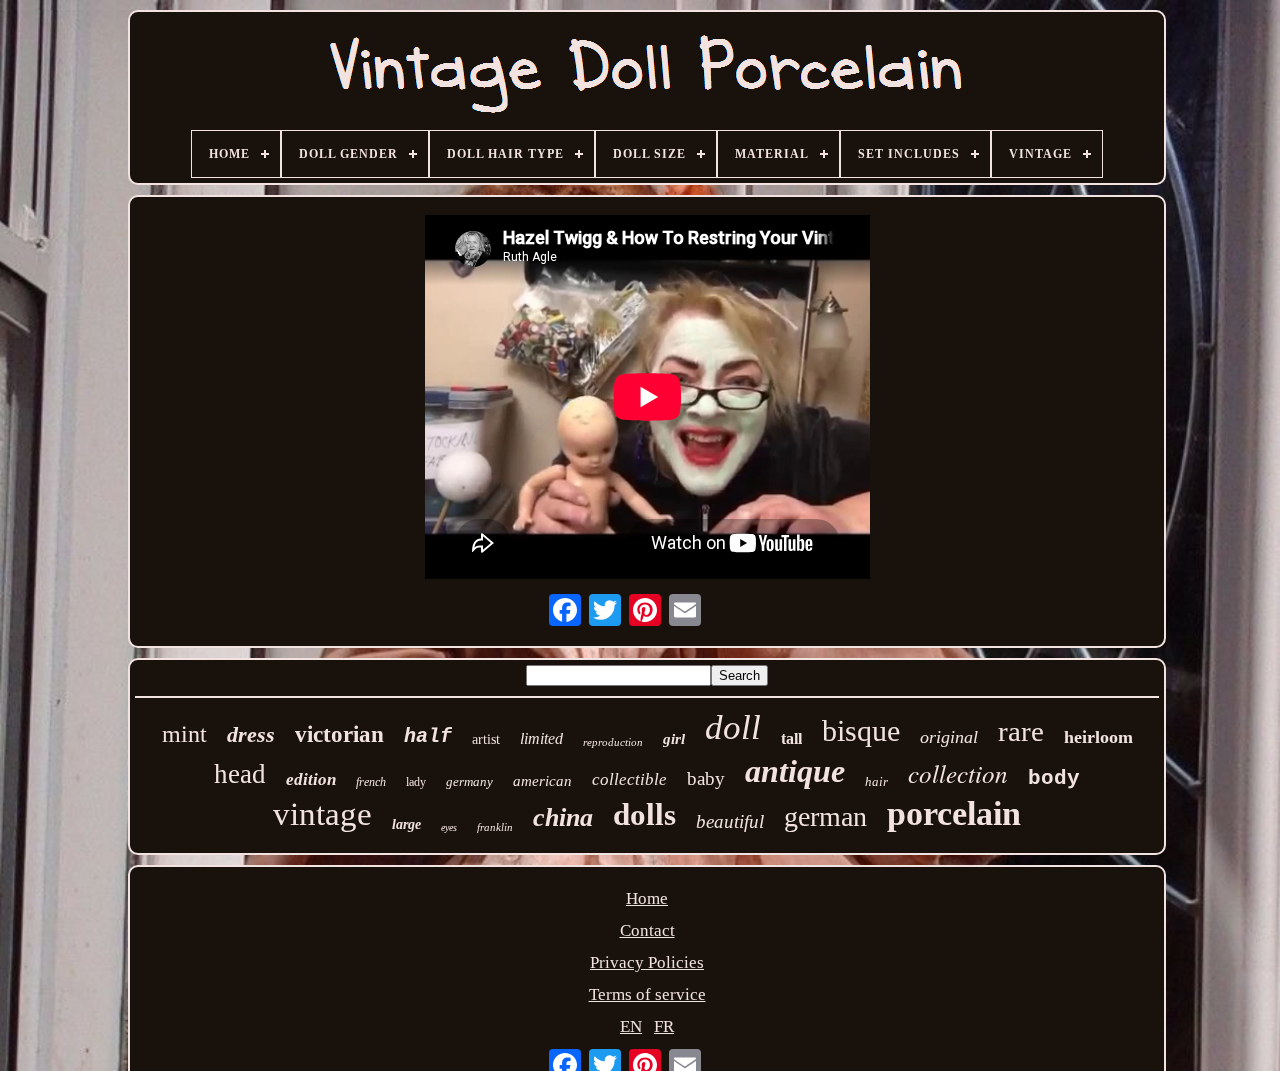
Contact (647, 930)
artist (486, 739)
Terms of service (647, 994)
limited (541, 738)
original (949, 737)
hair (876, 781)
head (240, 774)
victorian (339, 734)
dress (251, 734)
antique (795, 771)
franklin (495, 827)
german (825, 816)
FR (664, 1026)
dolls (644, 814)
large (406, 824)
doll (733, 727)
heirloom (1098, 737)
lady (416, 782)
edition (311, 779)
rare (1021, 731)
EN (631, 1026)
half (428, 736)
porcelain (954, 813)
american (542, 781)
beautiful (730, 821)
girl (674, 739)
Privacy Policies (647, 962)
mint (184, 734)
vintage (322, 814)
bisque (861, 730)
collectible (629, 779)
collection (958, 773)
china (563, 817)
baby (706, 778)
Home (647, 898)
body (1054, 778)
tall (791, 738)
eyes (449, 827)
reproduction (613, 742)
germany (469, 781)
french (371, 782)
